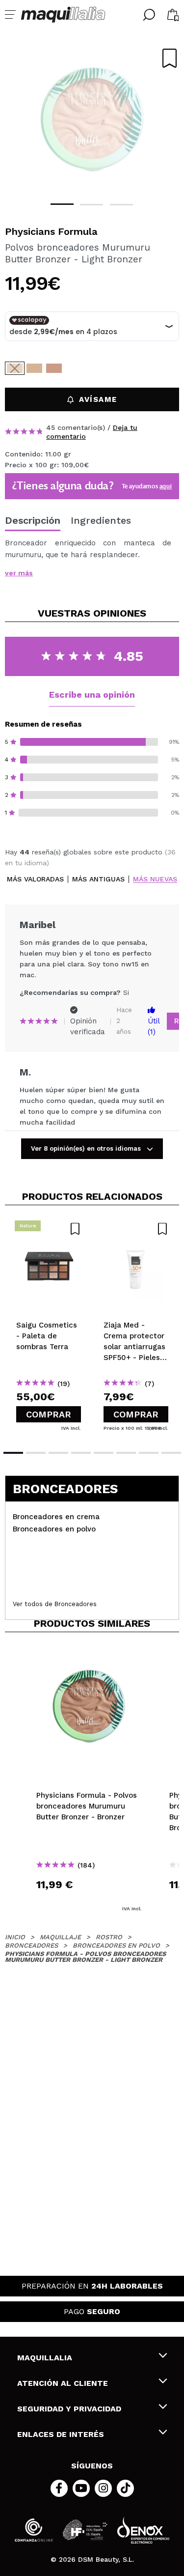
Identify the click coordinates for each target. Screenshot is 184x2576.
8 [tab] (171, 1453)
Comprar (49, 1414)
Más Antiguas (98, 879)
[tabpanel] (92, 118)
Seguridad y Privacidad (69, 2409)
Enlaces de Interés (61, 2434)
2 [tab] (92, 205)
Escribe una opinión (92, 694)
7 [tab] (149, 1453)
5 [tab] (104, 1453)
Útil (154, 1026)
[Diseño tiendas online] (143, 2530)
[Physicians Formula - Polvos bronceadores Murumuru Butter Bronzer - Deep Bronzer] (54, 368)
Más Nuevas (155, 879)
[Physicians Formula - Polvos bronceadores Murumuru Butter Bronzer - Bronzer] (34, 368)
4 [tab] (81, 1453)
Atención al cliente (63, 2383)
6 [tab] (126, 1453)
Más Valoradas (35, 879)
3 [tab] (121, 205)
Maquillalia (45, 2358)
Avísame (98, 399)
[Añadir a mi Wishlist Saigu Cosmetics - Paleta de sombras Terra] (49, 1229)
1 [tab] (62, 204)
